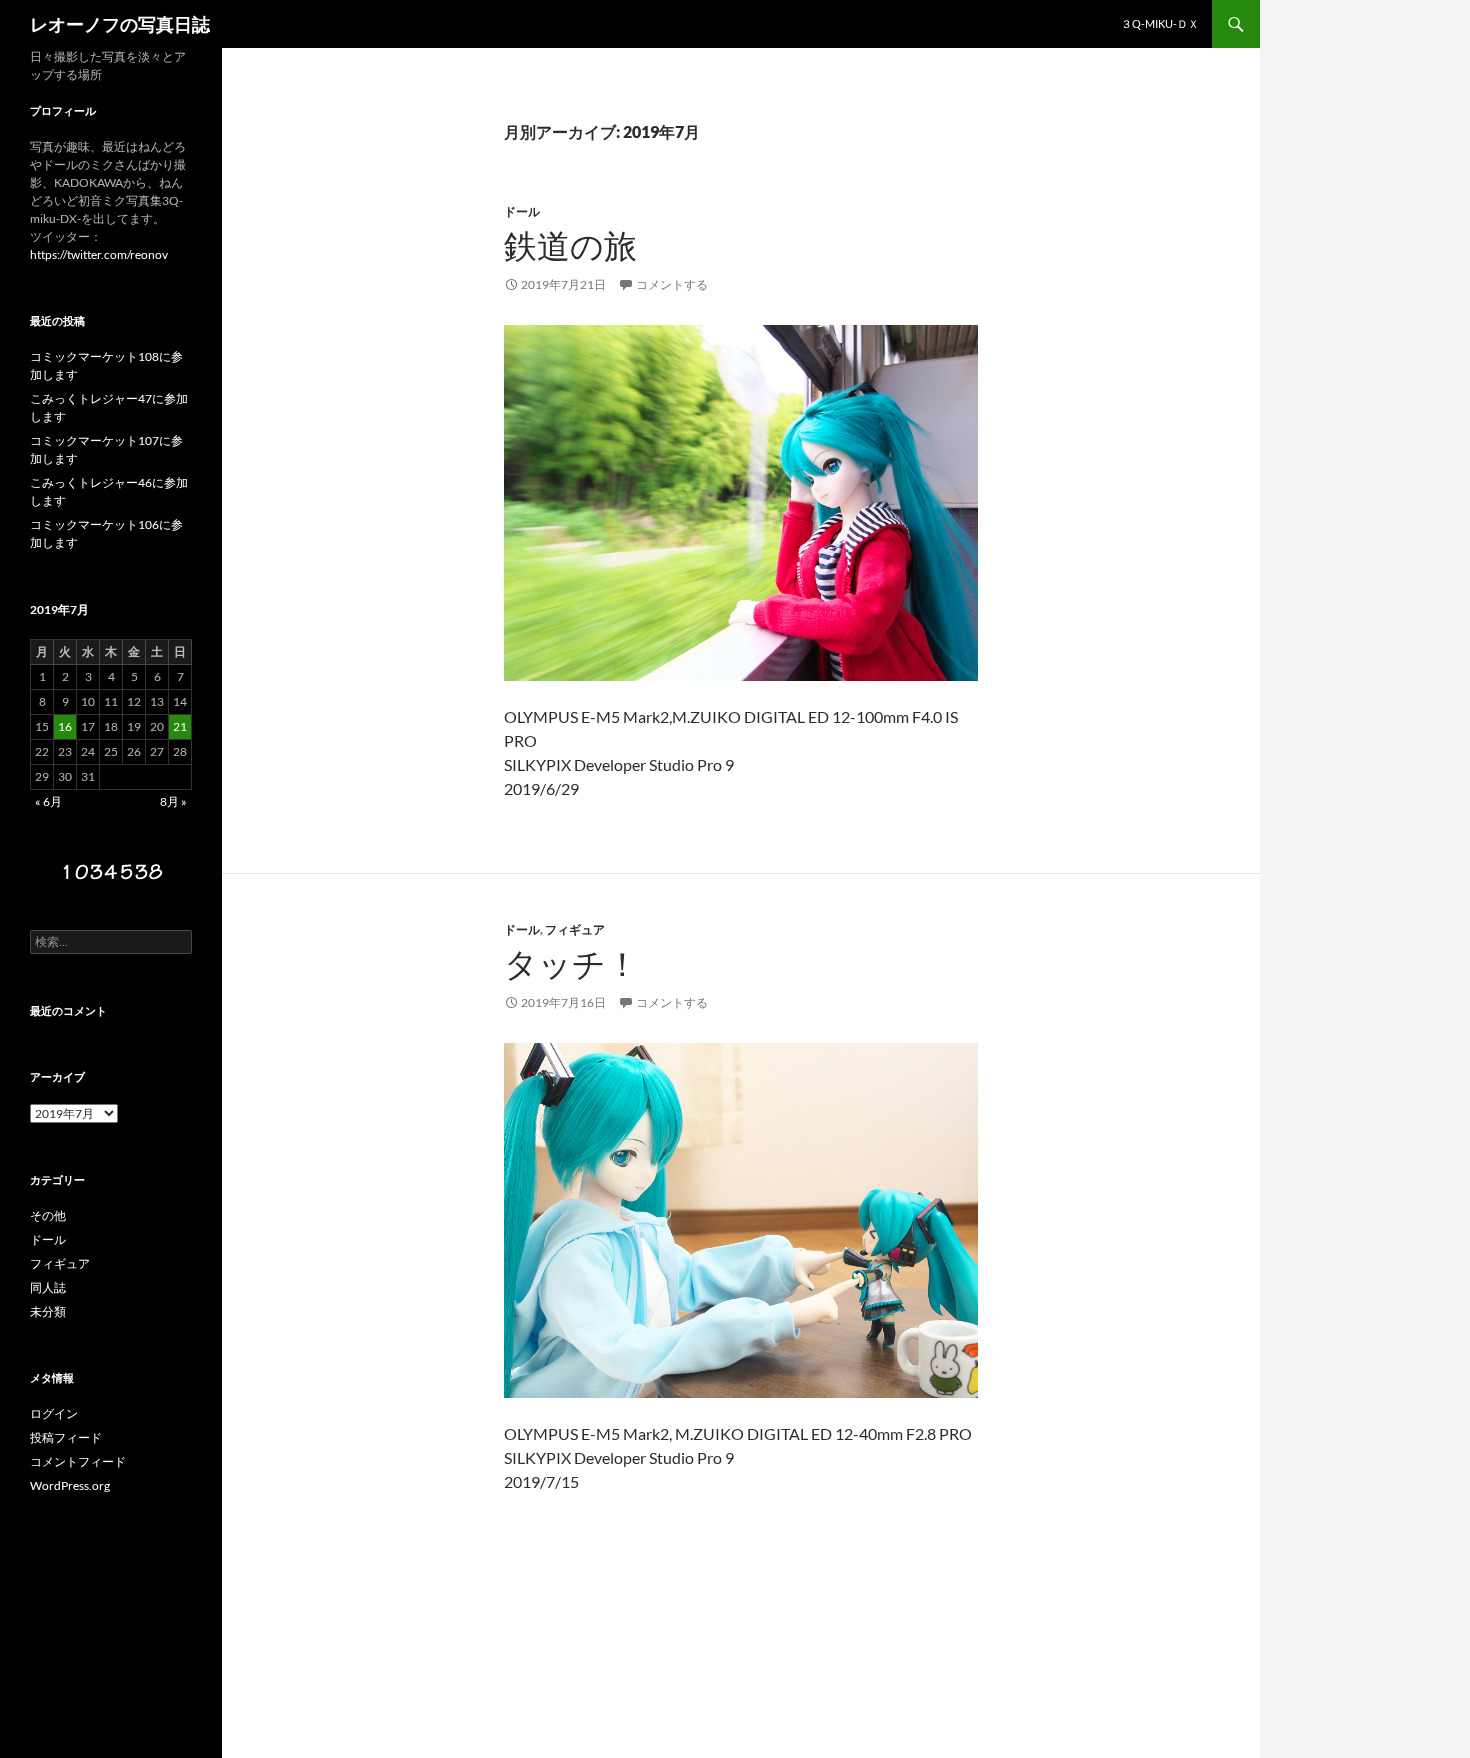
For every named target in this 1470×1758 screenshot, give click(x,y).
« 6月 (48, 801)
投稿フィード (66, 1437)
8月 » (173, 801)
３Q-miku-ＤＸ (1160, 23)
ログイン (54, 1413)
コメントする (672, 284)
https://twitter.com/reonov (99, 254)
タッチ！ (571, 963)
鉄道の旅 (570, 245)
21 (180, 726)
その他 (48, 1215)
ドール (522, 211)
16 (65, 726)
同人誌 (48, 1287)
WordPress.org (70, 1485)
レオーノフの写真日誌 (120, 24)
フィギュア (575, 929)
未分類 (48, 1311)
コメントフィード (78, 1461)
